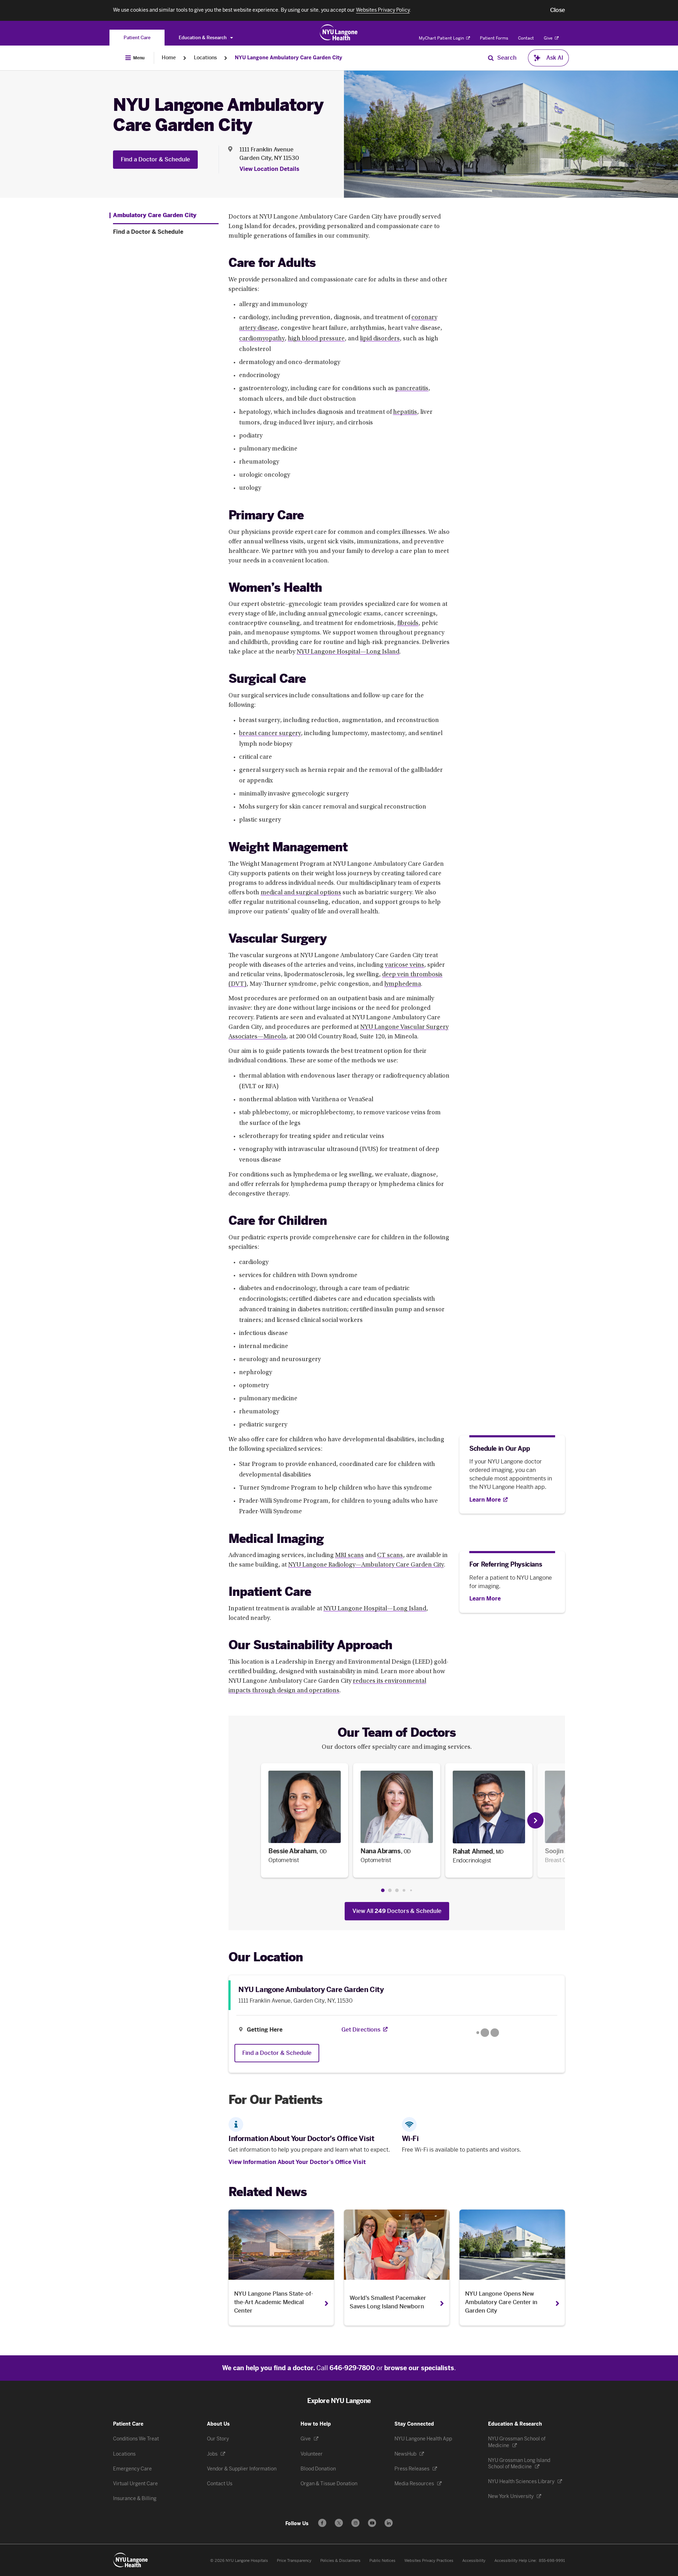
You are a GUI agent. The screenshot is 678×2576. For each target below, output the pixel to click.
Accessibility (474, 2561)
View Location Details (269, 169)
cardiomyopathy (262, 339)
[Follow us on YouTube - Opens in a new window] (372, 2523)
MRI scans (349, 1556)
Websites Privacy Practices (429, 2561)
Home (169, 58)
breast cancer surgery (270, 734)
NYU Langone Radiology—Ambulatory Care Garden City (366, 1565)
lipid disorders (380, 339)
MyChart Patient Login (442, 38)
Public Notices (382, 2561)
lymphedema (403, 984)
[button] (558, 10)
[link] (305, 1820)
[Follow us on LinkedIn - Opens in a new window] (389, 2523)
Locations (205, 58)
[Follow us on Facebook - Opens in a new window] (322, 2523)
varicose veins (405, 965)
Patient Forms (494, 38)
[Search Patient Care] (491, 58)
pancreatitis (412, 389)
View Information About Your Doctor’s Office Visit (297, 2162)
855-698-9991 (552, 2561)
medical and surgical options (301, 893)
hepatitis (405, 412)
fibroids (408, 624)
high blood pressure (316, 339)
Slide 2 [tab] (390, 1890)
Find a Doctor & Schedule (155, 159)
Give (549, 38)
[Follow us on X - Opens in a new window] (339, 2523)
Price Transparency (294, 2561)
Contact (526, 38)
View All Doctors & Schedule (397, 1911)
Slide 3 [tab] (397, 1890)
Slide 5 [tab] (411, 1891)
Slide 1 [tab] (383, 1890)
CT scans (390, 1556)
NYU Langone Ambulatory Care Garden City (289, 58)
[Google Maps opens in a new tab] (488, 2033)
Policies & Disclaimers (340, 2561)
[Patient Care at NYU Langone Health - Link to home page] (339, 32)
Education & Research (203, 38)
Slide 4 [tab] (404, 1891)
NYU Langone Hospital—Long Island (348, 652)
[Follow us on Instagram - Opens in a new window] (355, 2523)
